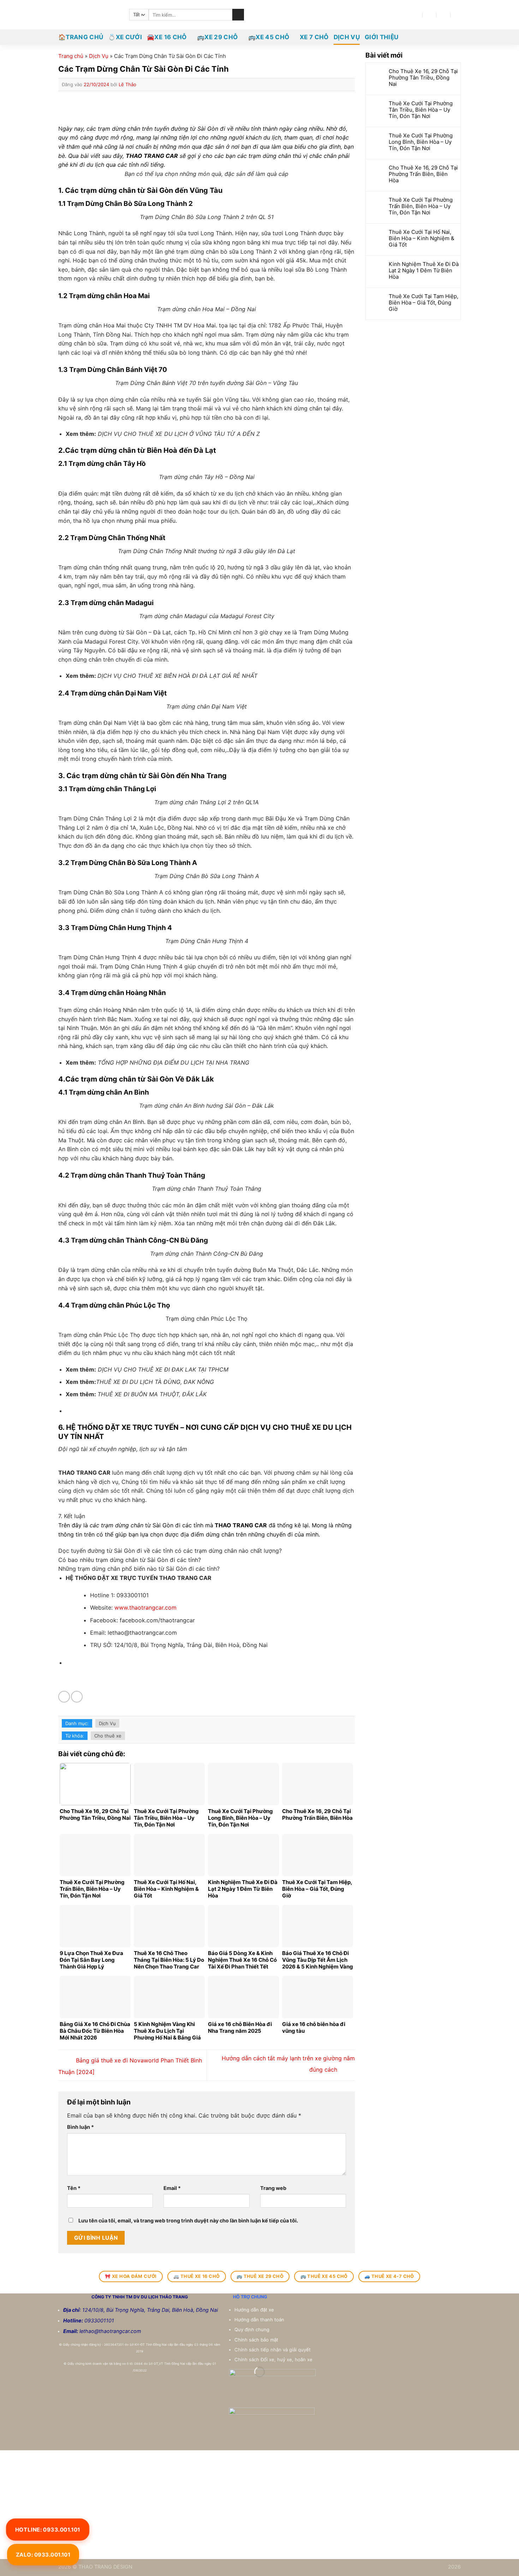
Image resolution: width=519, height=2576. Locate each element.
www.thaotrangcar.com (145, 1607)
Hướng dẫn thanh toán (260, 2320)
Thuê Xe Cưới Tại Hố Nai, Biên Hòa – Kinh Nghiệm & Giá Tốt (422, 238)
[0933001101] (458, 15)
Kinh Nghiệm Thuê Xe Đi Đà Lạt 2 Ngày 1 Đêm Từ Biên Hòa (424, 271)
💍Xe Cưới (125, 37)
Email (172, 2188)
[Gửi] (238, 15)
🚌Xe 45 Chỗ (269, 37)
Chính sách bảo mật (256, 2340)
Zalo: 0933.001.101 (43, 2555)
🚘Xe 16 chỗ (167, 37)
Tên (74, 2188)
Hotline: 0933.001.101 (48, 2529)
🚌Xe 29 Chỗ (217, 37)
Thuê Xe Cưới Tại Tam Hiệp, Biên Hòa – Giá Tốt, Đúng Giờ (423, 303)
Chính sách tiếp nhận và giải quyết (273, 2350)
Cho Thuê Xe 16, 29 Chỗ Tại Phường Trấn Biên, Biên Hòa (423, 174)
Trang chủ (71, 56)
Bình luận (80, 2127)
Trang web (273, 2188)
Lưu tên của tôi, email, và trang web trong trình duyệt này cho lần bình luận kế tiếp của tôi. (188, 2220)
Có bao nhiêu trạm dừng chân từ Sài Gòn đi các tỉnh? (130, 1560)
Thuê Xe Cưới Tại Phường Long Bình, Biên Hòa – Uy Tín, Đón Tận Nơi (421, 142)
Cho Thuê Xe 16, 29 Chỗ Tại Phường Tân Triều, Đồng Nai (423, 78)
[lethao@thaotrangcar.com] (429, 15)
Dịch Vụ (347, 37)
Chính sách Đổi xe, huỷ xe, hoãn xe (274, 2359)
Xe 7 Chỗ (314, 37)
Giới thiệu (381, 37)
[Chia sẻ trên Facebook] (64, 1697)
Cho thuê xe (108, 1736)
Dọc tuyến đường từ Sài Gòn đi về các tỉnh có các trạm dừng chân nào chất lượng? (170, 1551)
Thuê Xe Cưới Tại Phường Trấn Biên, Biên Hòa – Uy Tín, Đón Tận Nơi (421, 206)
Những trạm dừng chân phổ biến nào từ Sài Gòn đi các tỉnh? (139, 1569)
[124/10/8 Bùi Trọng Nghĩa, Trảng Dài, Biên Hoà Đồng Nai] (416, 15)
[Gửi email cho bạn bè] (77, 1697)
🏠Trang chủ (81, 37)
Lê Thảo (127, 84)
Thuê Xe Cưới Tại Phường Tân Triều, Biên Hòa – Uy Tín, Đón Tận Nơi (421, 110)
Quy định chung (253, 2329)
